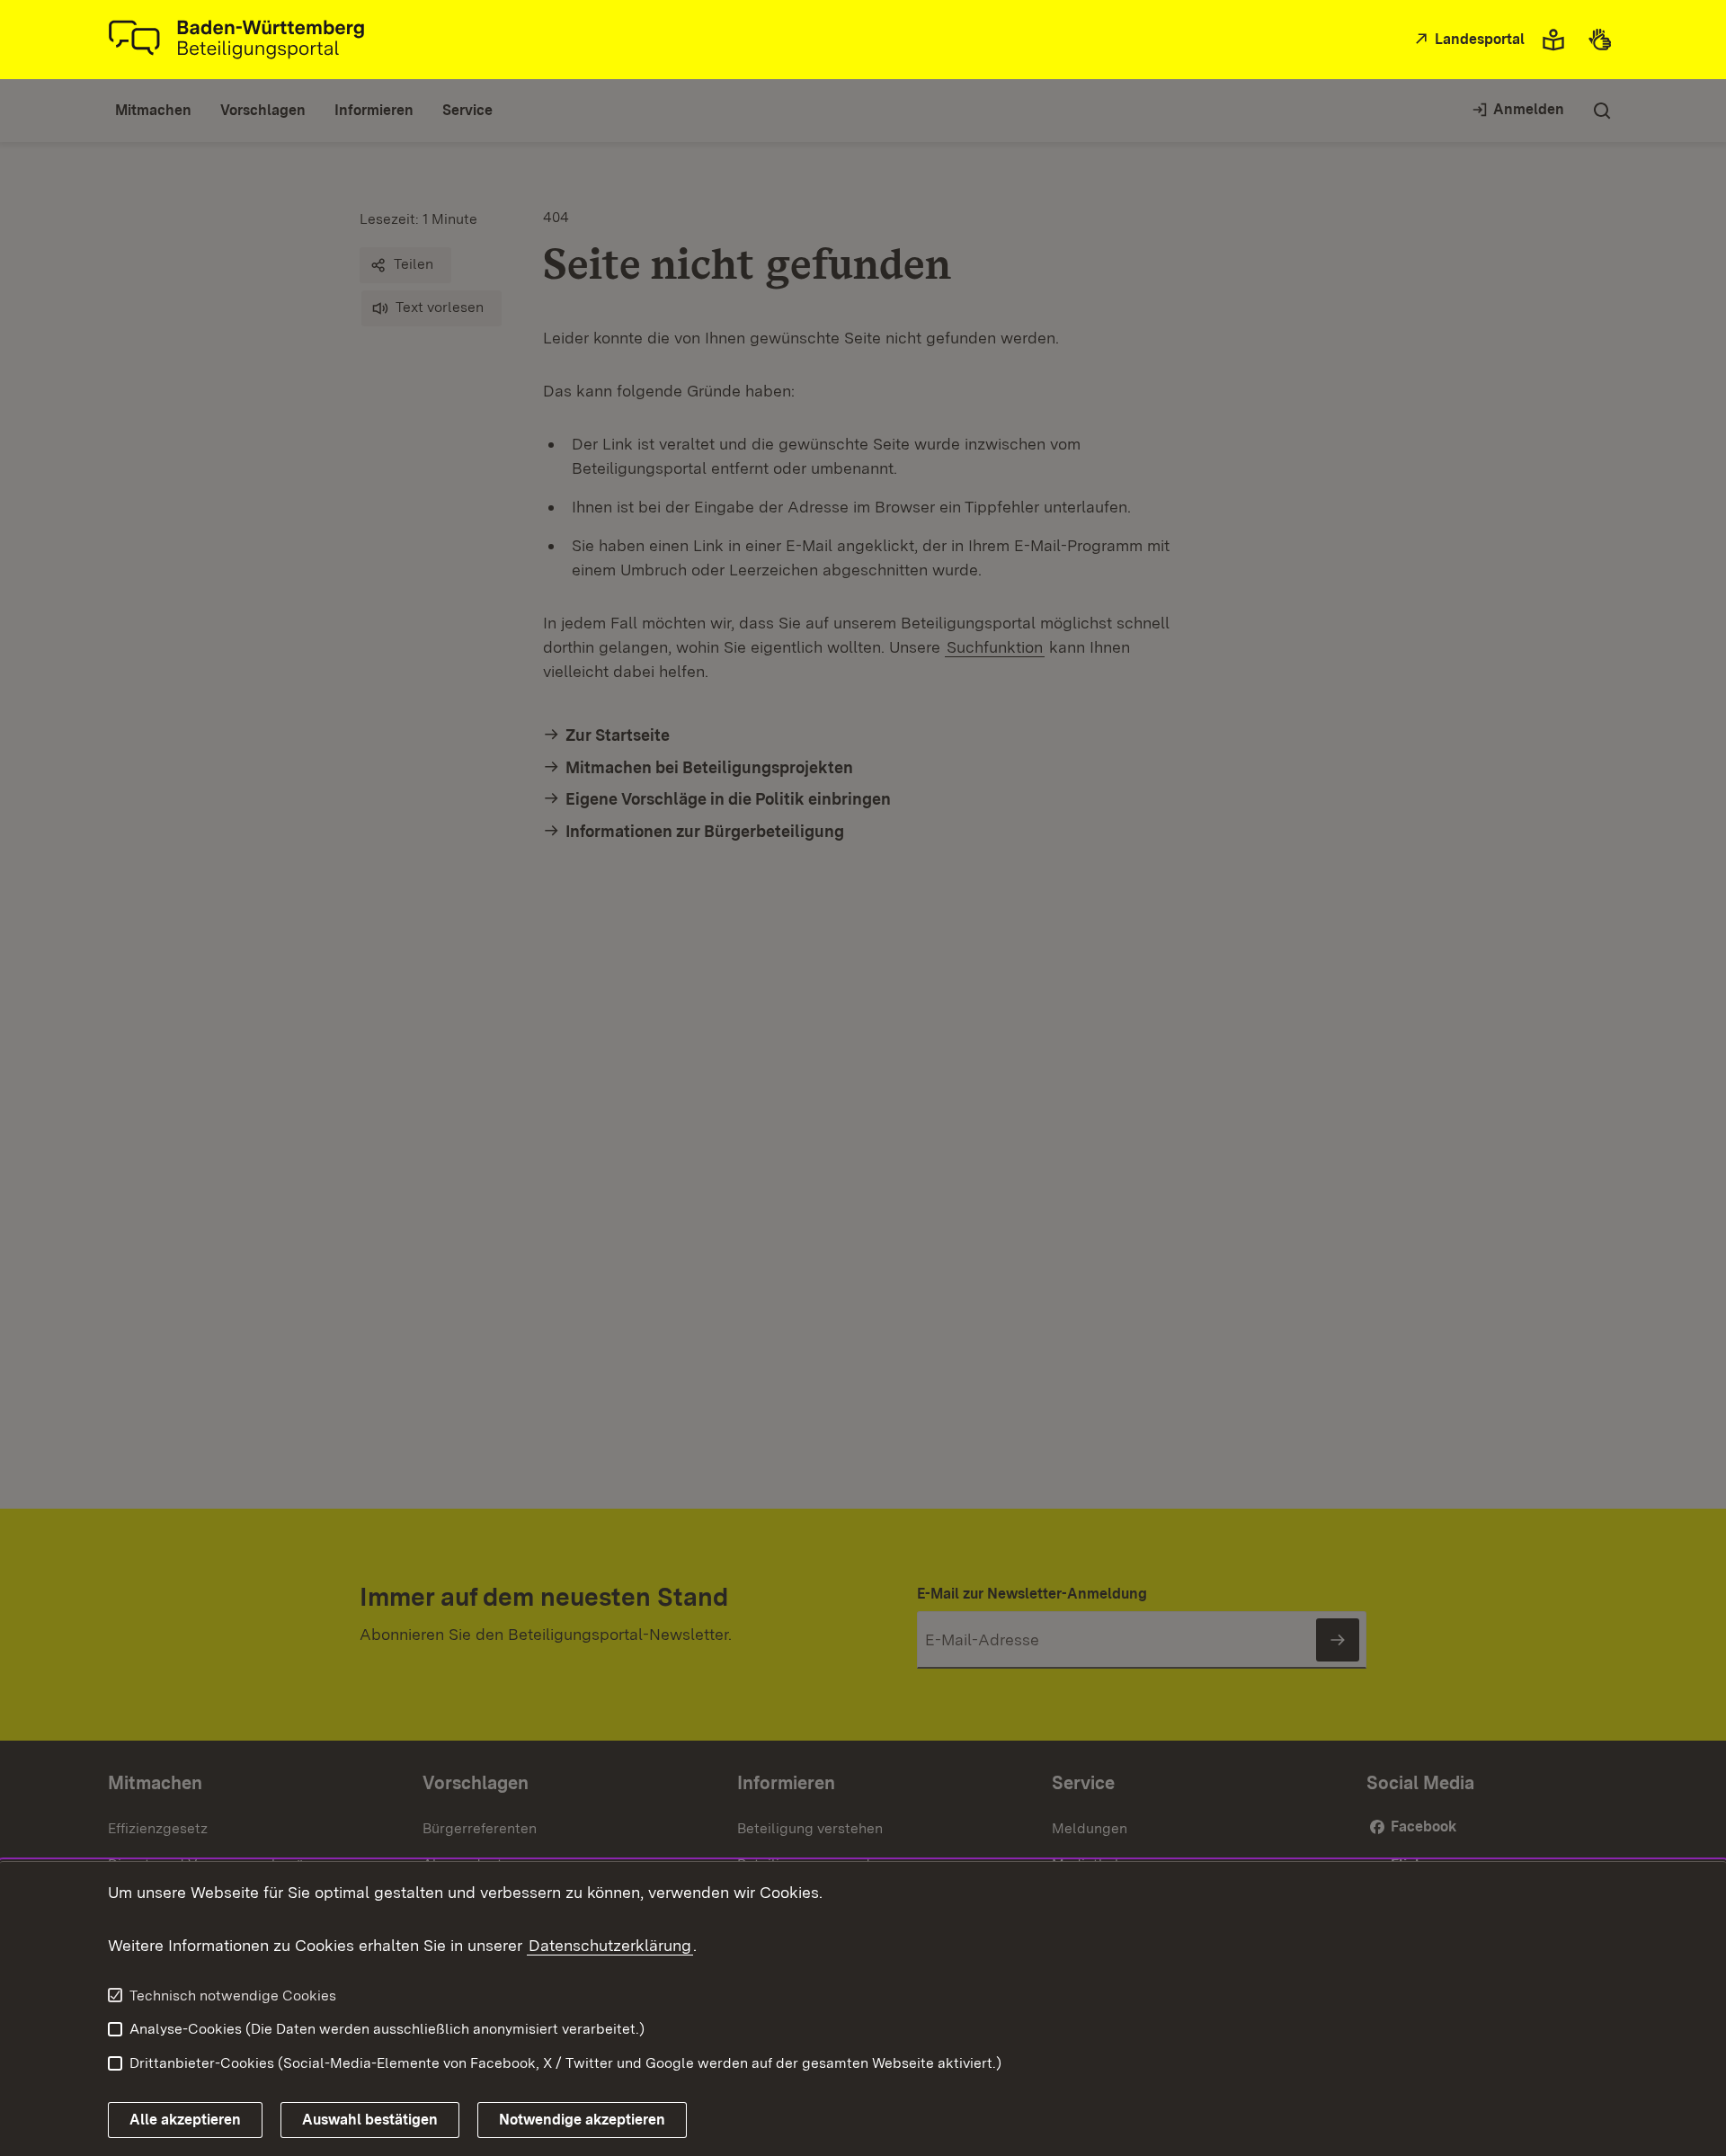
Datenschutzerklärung (610, 1945)
